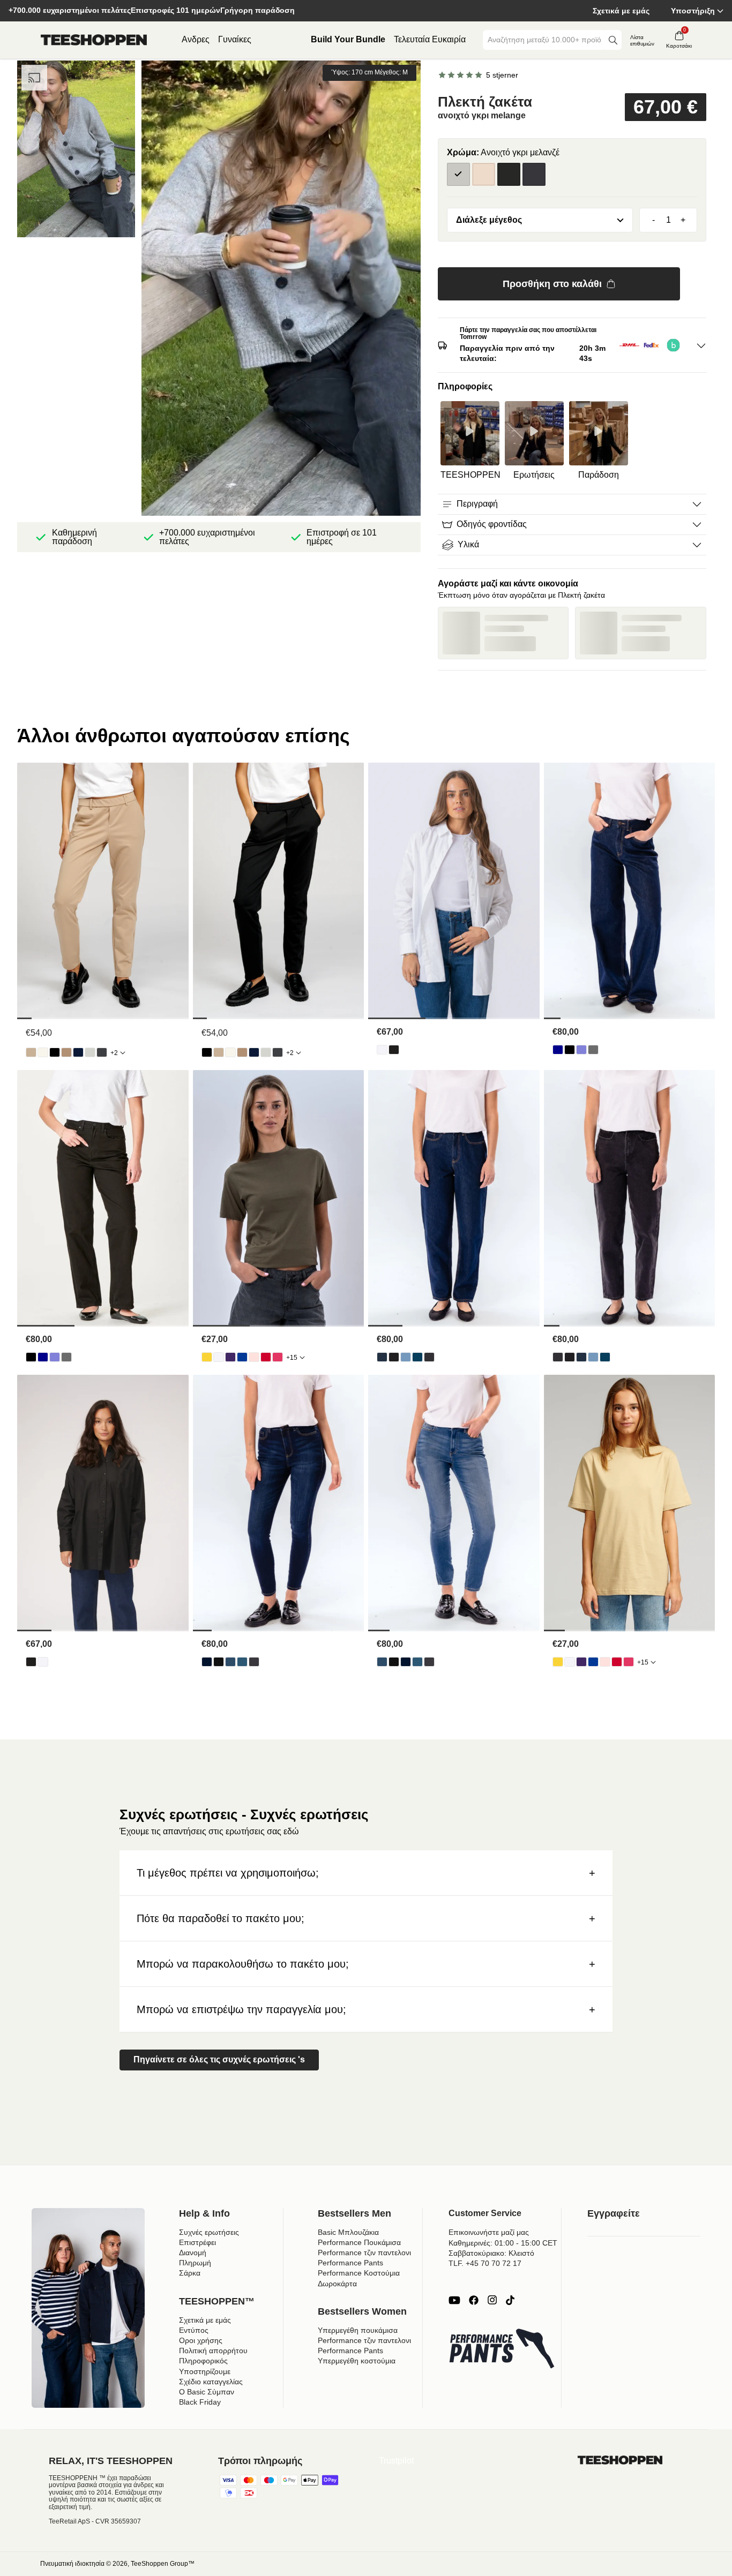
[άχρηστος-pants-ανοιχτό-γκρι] (90, 1052)
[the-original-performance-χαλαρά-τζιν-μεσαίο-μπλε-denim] (581, 1050)
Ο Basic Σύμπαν (207, 2392)
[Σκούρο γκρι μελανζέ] (534, 174)
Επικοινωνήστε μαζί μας (489, 2232)
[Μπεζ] (484, 174)
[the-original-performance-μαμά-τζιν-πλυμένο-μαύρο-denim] (429, 1357)
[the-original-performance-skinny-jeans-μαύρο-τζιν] (219, 1662)
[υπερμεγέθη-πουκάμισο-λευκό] (382, 1050)
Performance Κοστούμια (359, 2273)
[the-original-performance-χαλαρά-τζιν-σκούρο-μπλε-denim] (558, 1050)
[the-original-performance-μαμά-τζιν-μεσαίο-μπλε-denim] (417, 1357)
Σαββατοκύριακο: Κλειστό (491, 2253)
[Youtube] (454, 2300)
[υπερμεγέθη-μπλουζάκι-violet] (230, 1357)
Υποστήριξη (693, 11)
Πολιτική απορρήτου (213, 2351)
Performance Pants (350, 2263)
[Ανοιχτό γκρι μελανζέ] (458, 174)
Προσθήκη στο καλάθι (552, 284)
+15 (292, 1358)
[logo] (94, 40)
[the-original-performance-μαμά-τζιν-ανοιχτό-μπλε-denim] (406, 1357)
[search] (613, 40)
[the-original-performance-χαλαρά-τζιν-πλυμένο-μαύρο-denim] (593, 1050)
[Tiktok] (510, 2300)
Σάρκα (190, 2273)
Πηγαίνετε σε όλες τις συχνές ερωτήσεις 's (219, 2059)
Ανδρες (196, 39)
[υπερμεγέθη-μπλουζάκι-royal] (242, 1357)
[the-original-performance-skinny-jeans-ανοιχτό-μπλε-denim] (230, 1662)
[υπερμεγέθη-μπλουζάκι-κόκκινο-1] (266, 1357)
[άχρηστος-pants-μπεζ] (31, 1052)
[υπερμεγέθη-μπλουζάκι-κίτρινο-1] (207, 1357)
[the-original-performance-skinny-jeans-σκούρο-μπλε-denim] (207, 1662)
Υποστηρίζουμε (205, 2371)
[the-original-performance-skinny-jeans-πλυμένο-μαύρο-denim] (254, 1662)
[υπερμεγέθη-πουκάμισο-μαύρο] (394, 1050)
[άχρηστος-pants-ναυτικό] (78, 1052)
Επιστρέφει (197, 2242)
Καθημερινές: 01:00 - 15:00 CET (503, 2243)
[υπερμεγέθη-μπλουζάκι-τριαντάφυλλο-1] (254, 1357)
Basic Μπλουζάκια (348, 2232)
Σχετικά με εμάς (621, 11)
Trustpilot (396, 2461)
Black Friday (200, 2402)
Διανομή (193, 2253)
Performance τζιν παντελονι (364, 2253)
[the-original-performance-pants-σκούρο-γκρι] (102, 1052)
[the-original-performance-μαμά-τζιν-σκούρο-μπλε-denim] (382, 1357)
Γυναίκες (235, 39)
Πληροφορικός (203, 2361)
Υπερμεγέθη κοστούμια (357, 2361)
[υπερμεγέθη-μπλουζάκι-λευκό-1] (219, 1357)
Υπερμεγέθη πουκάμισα (358, 2330)
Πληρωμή (195, 2263)
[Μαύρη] (509, 174)
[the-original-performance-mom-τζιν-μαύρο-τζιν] (394, 1357)
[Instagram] (492, 2300)
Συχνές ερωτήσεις (209, 2232)
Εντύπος (194, 2330)
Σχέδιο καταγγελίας (211, 2382)
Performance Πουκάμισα (359, 2242)
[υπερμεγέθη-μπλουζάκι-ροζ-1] (278, 1357)
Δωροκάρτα (337, 2284)
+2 (114, 1053)
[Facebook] (474, 2300)
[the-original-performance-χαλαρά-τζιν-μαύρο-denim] (570, 1050)
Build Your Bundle (348, 39)
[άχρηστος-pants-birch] (43, 1052)
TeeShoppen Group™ (163, 2564)
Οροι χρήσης (201, 2340)
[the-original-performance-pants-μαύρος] (55, 1052)
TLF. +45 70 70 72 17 (485, 2263)
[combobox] (544, 40)
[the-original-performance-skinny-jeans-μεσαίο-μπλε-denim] (242, 1662)
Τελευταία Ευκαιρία (430, 39)
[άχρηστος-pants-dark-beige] (66, 1052)
